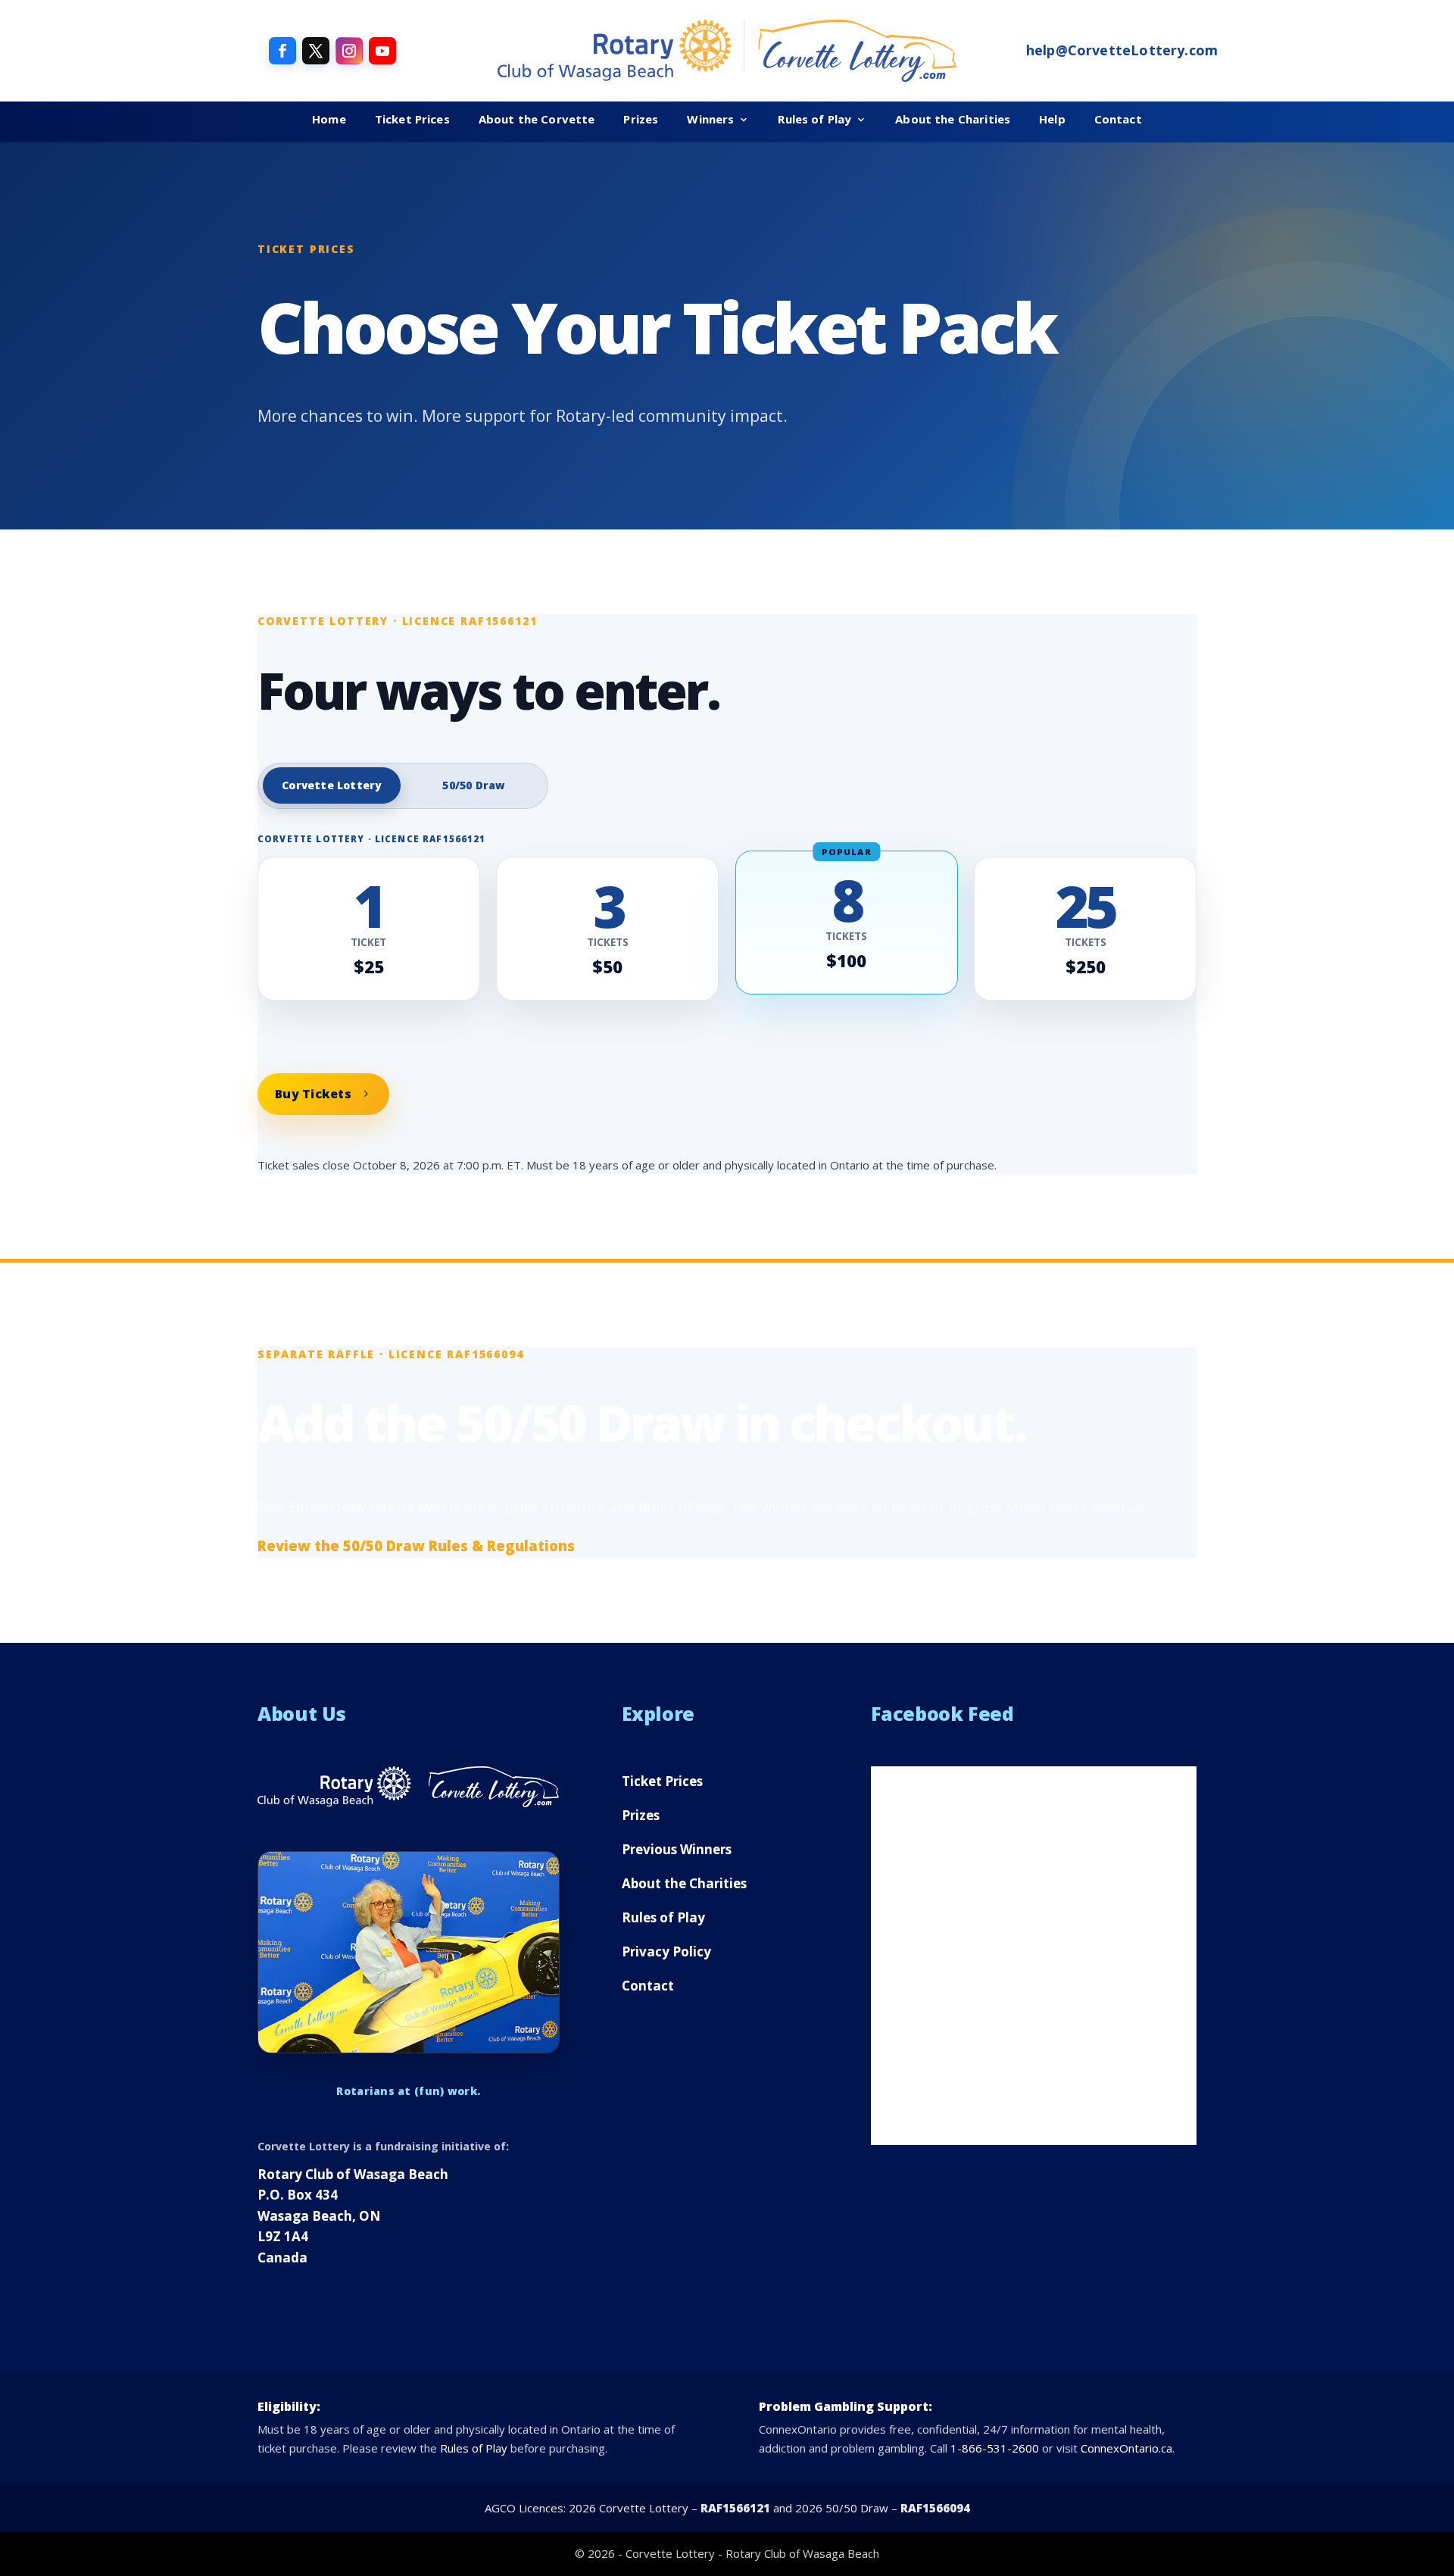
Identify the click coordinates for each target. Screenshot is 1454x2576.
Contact (1118, 119)
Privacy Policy (666, 1952)
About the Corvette (537, 119)
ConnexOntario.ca (1126, 2448)
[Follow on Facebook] (282, 51)
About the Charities (953, 119)
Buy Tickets (313, 1094)
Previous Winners (677, 1849)
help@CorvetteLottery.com (1122, 50)
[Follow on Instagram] (349, 51)
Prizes (641, 119)
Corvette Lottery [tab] (331, 785)
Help (1052, 119)
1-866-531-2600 (995, 2448)
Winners (710, 119)
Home (329, 119)
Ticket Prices (412, 119)
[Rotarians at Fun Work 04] (409, 1952)
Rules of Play (814, 119)
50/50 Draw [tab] (474, 785)
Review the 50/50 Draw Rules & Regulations (416, 1546)
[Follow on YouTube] (382, 51)
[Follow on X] (316, 51)
